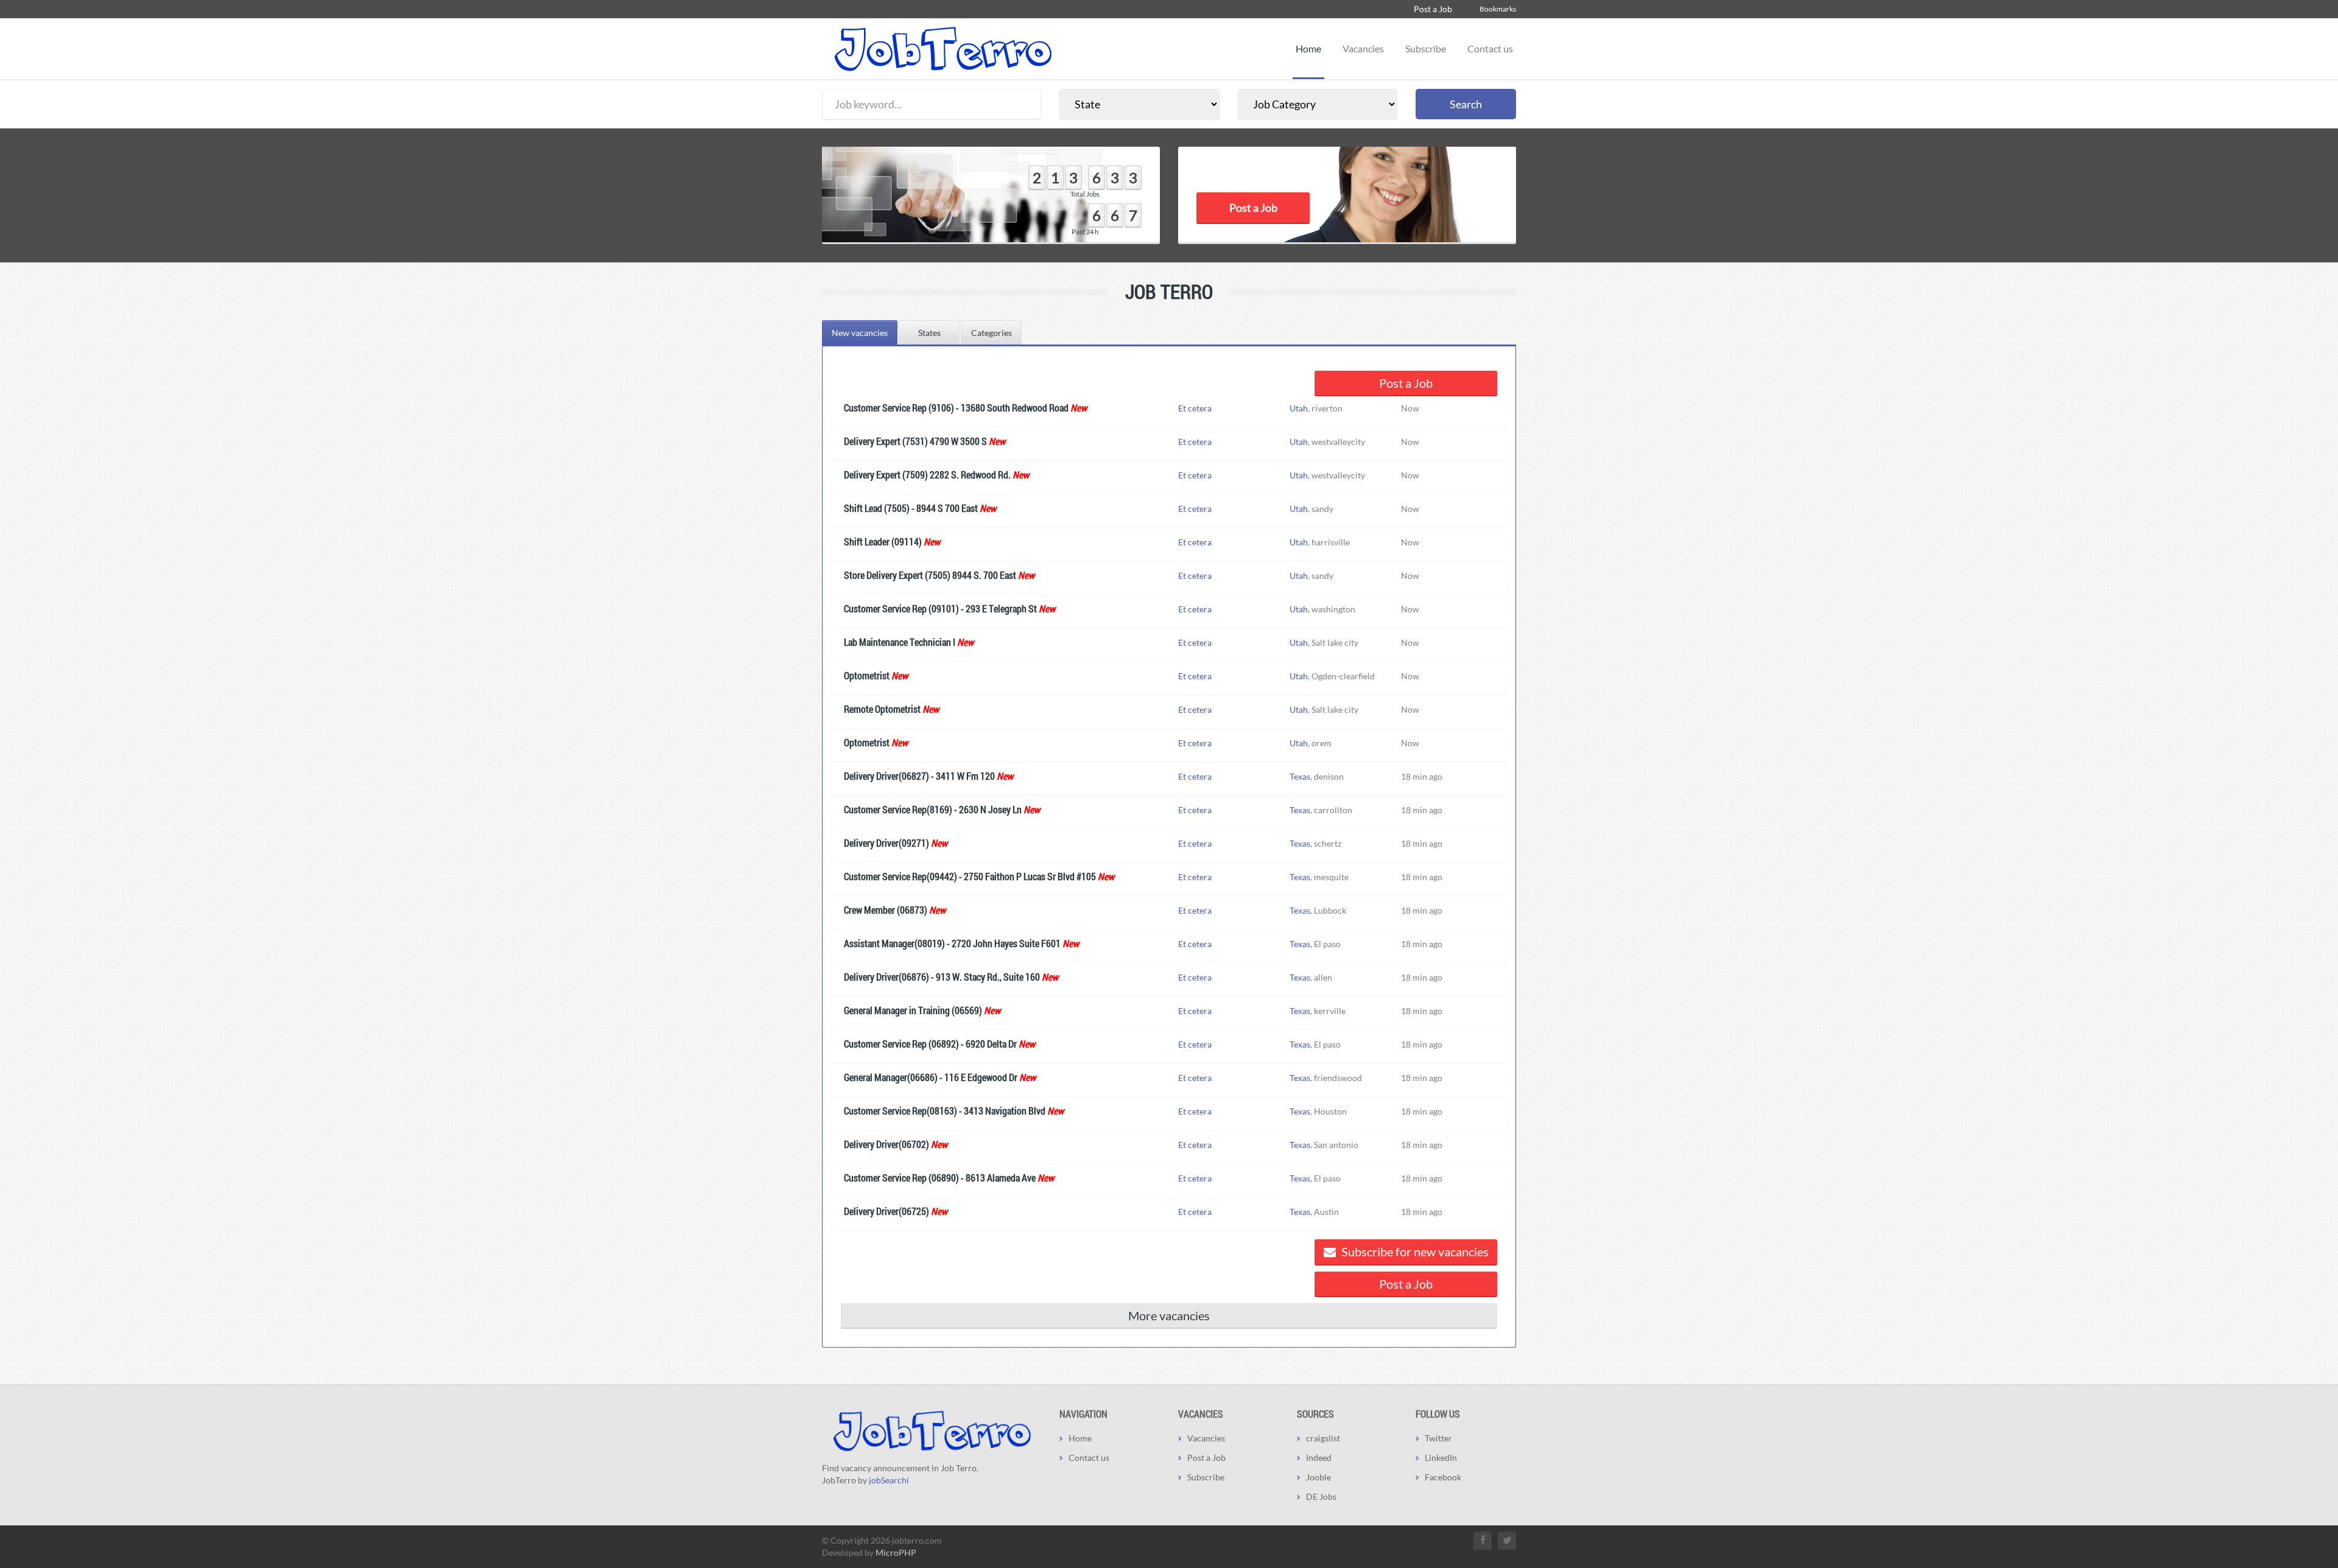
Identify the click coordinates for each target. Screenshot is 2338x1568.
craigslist (1323, 1438)
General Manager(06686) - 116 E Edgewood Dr (931, 1077)
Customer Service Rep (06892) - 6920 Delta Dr (930, 1044)
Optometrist (867, 675)
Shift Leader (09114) (883, 541)
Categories (992, 333)
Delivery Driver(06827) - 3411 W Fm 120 (919, 776)
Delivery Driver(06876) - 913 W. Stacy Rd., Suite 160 (942, 977)
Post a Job (1433, 9)
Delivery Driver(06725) (886, 1211)
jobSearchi (889, 1480)
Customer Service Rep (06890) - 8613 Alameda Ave (940, 1178)
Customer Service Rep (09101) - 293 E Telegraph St (940, 608)
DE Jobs (1321, 1496)
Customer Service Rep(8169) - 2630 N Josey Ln (933, 809)
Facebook (1443, 1477)
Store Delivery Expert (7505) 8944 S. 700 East (930, 575)
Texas (1300, 776)
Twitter (1438, 1438)
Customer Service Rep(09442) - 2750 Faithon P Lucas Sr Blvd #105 (970, 876)
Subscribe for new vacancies (1414, 1251)
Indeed (1319, 1458)
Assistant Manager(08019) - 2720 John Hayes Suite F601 (952, 943)
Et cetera (1195, 408)
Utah (1299, 408)
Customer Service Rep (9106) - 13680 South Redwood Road (956, 408)
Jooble (1318, 1477)
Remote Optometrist (882, 709)
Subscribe (1426, 48)
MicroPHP (896, 1552)
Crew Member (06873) (886, 910)
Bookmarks (1498, 9)
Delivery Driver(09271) (886, 843)
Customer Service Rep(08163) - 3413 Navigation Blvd (945, 1111)
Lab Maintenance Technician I (900, 642)
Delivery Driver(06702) (886, 1144)
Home (1308, 48)
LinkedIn (1441, 1458)
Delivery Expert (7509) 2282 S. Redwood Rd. (927, 474)
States (929, 333)
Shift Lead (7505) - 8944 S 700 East (911, 508)
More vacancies (1169, 1315)
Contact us (1490, 48)
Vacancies (1363, 48)
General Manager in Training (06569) (913, 1010)
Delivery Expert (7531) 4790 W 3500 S (915, 441)
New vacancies (860, 333)
